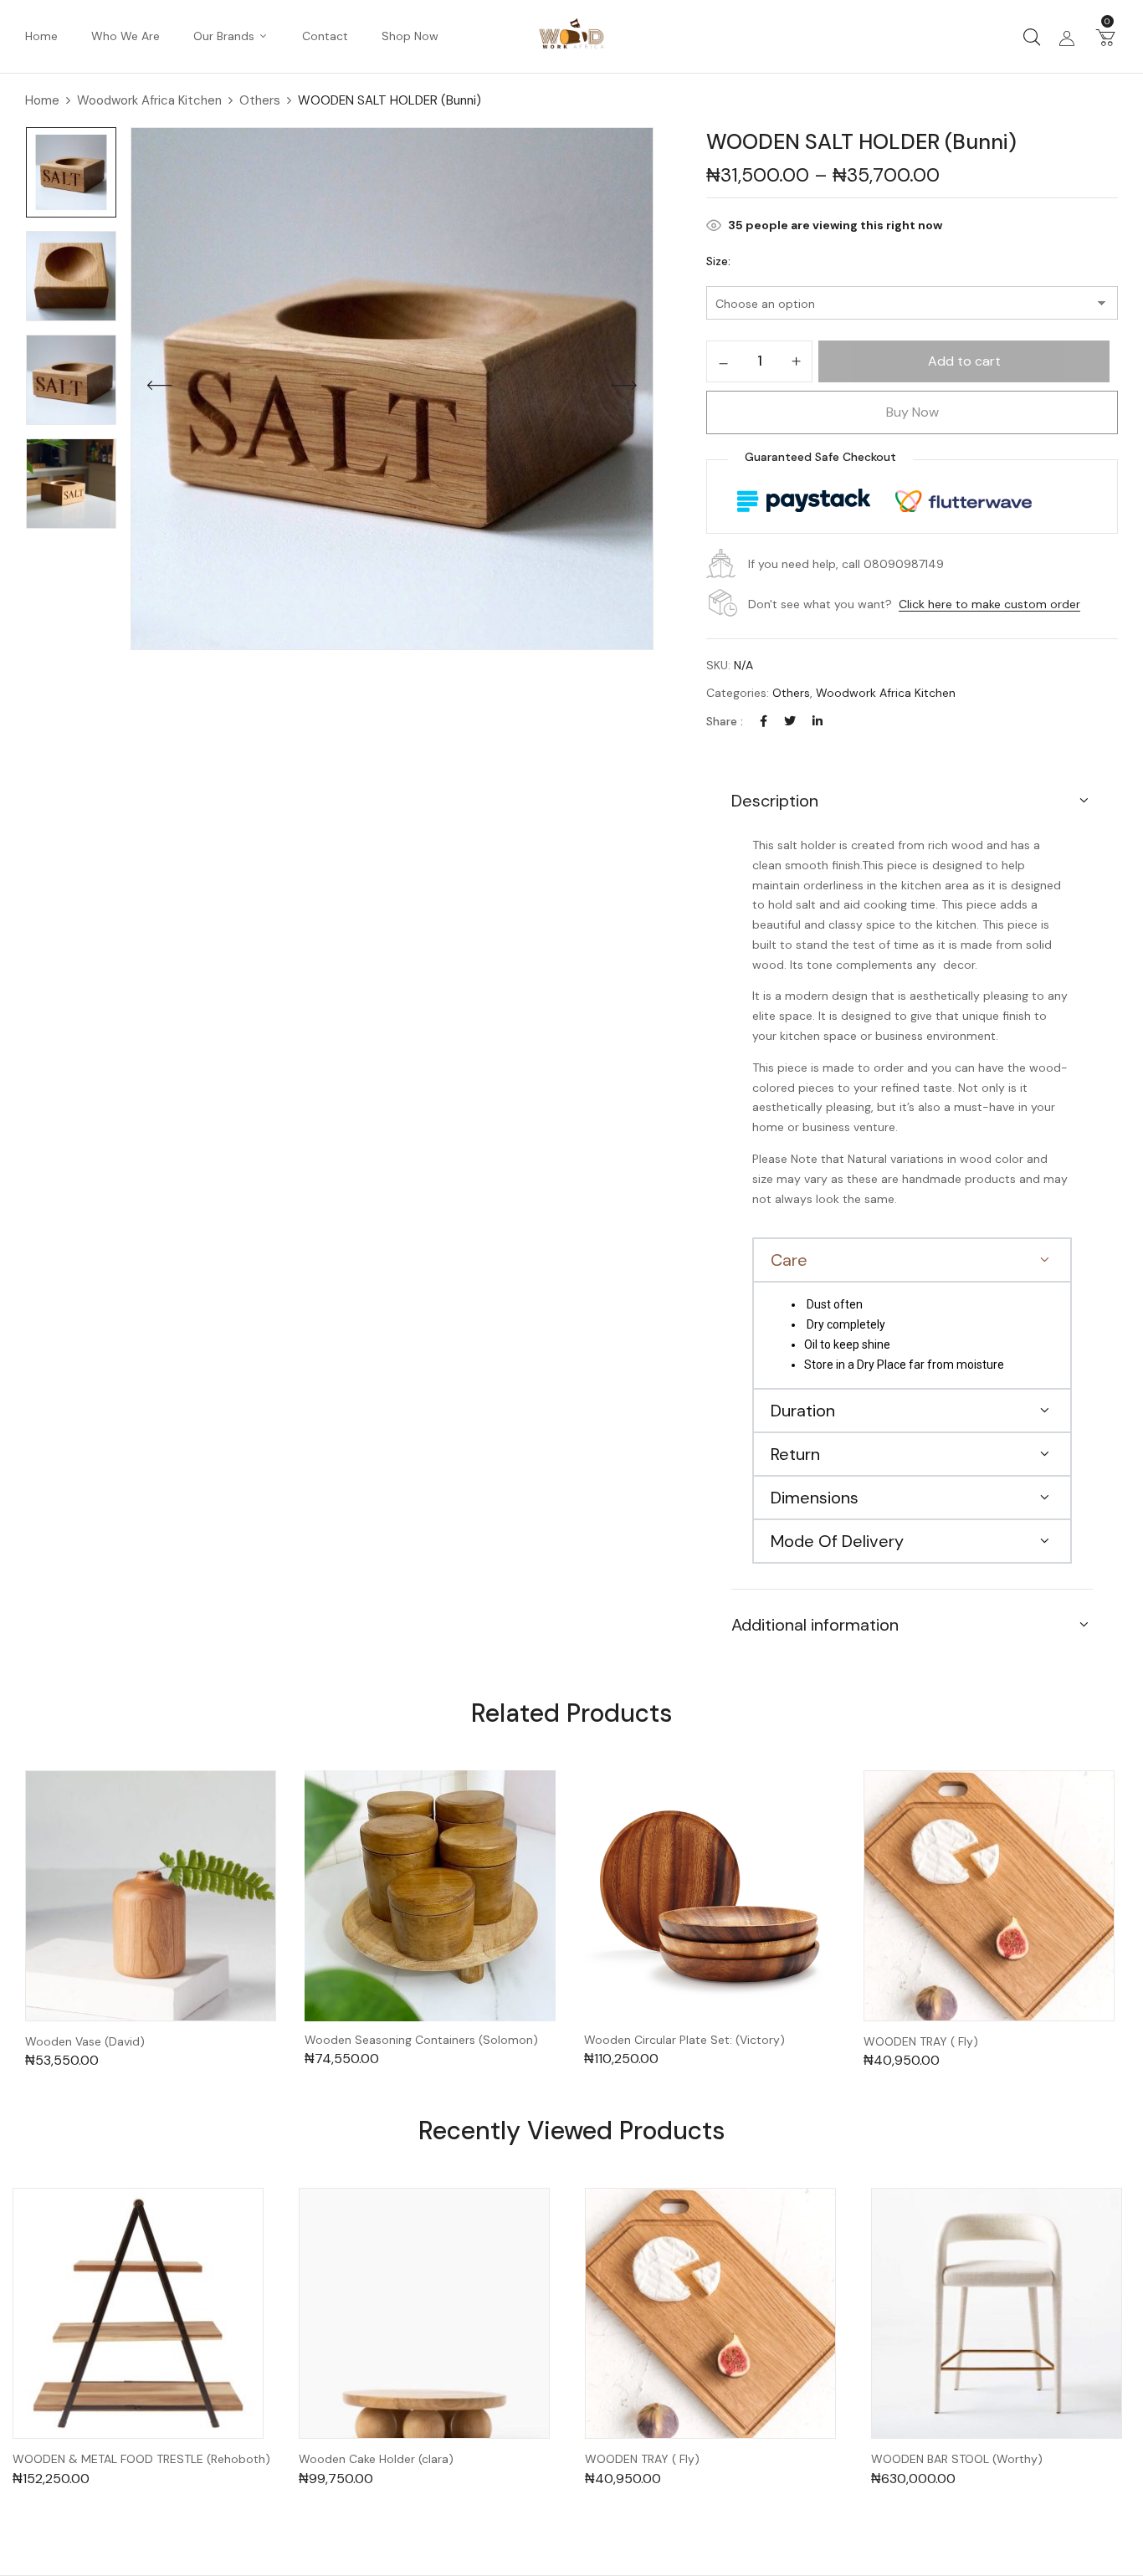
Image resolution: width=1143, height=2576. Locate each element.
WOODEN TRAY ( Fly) (921, 2042)
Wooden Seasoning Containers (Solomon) (421, 2040)
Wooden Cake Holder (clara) (376, 2459)
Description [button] (775, 801)
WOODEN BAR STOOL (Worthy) (957, 2459)
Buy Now (912, 412)
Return (795, 1454)
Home (42, 100)
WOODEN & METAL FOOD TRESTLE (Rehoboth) (141, 2459)
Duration (803, 1411)
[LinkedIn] (818, 721)
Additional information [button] (815, 1625)
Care (789, 1260)
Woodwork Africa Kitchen (149, 100)
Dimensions (815, 1498)
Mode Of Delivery (837, 1541)
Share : (725, 721)
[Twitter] (790, 721)
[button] (1105, 37)
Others (260, 100)
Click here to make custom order (989, 604)
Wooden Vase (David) (85, 2042)
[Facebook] (764, 721)
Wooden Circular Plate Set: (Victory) (684, 2040)
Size (717, 261)
